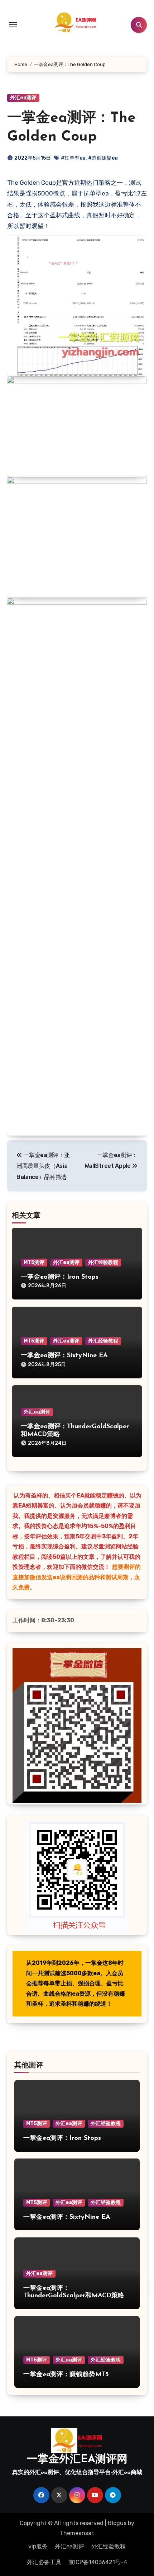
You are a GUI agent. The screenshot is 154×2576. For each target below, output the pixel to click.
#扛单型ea (73, 158)
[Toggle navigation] (13, 25)
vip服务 (38, 2546)
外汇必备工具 (44, 2562)
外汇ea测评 (23, 98)
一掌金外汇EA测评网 (77, 2460)
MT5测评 (34, 1262)
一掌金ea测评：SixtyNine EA (64, 1356)
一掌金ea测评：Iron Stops (60, 1277)
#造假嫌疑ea (103, 158)
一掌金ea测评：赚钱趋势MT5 (66, 2375)
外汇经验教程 (103, 1262)
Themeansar (76, 2533)
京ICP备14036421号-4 (98, 2562)
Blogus (117, 2523)
